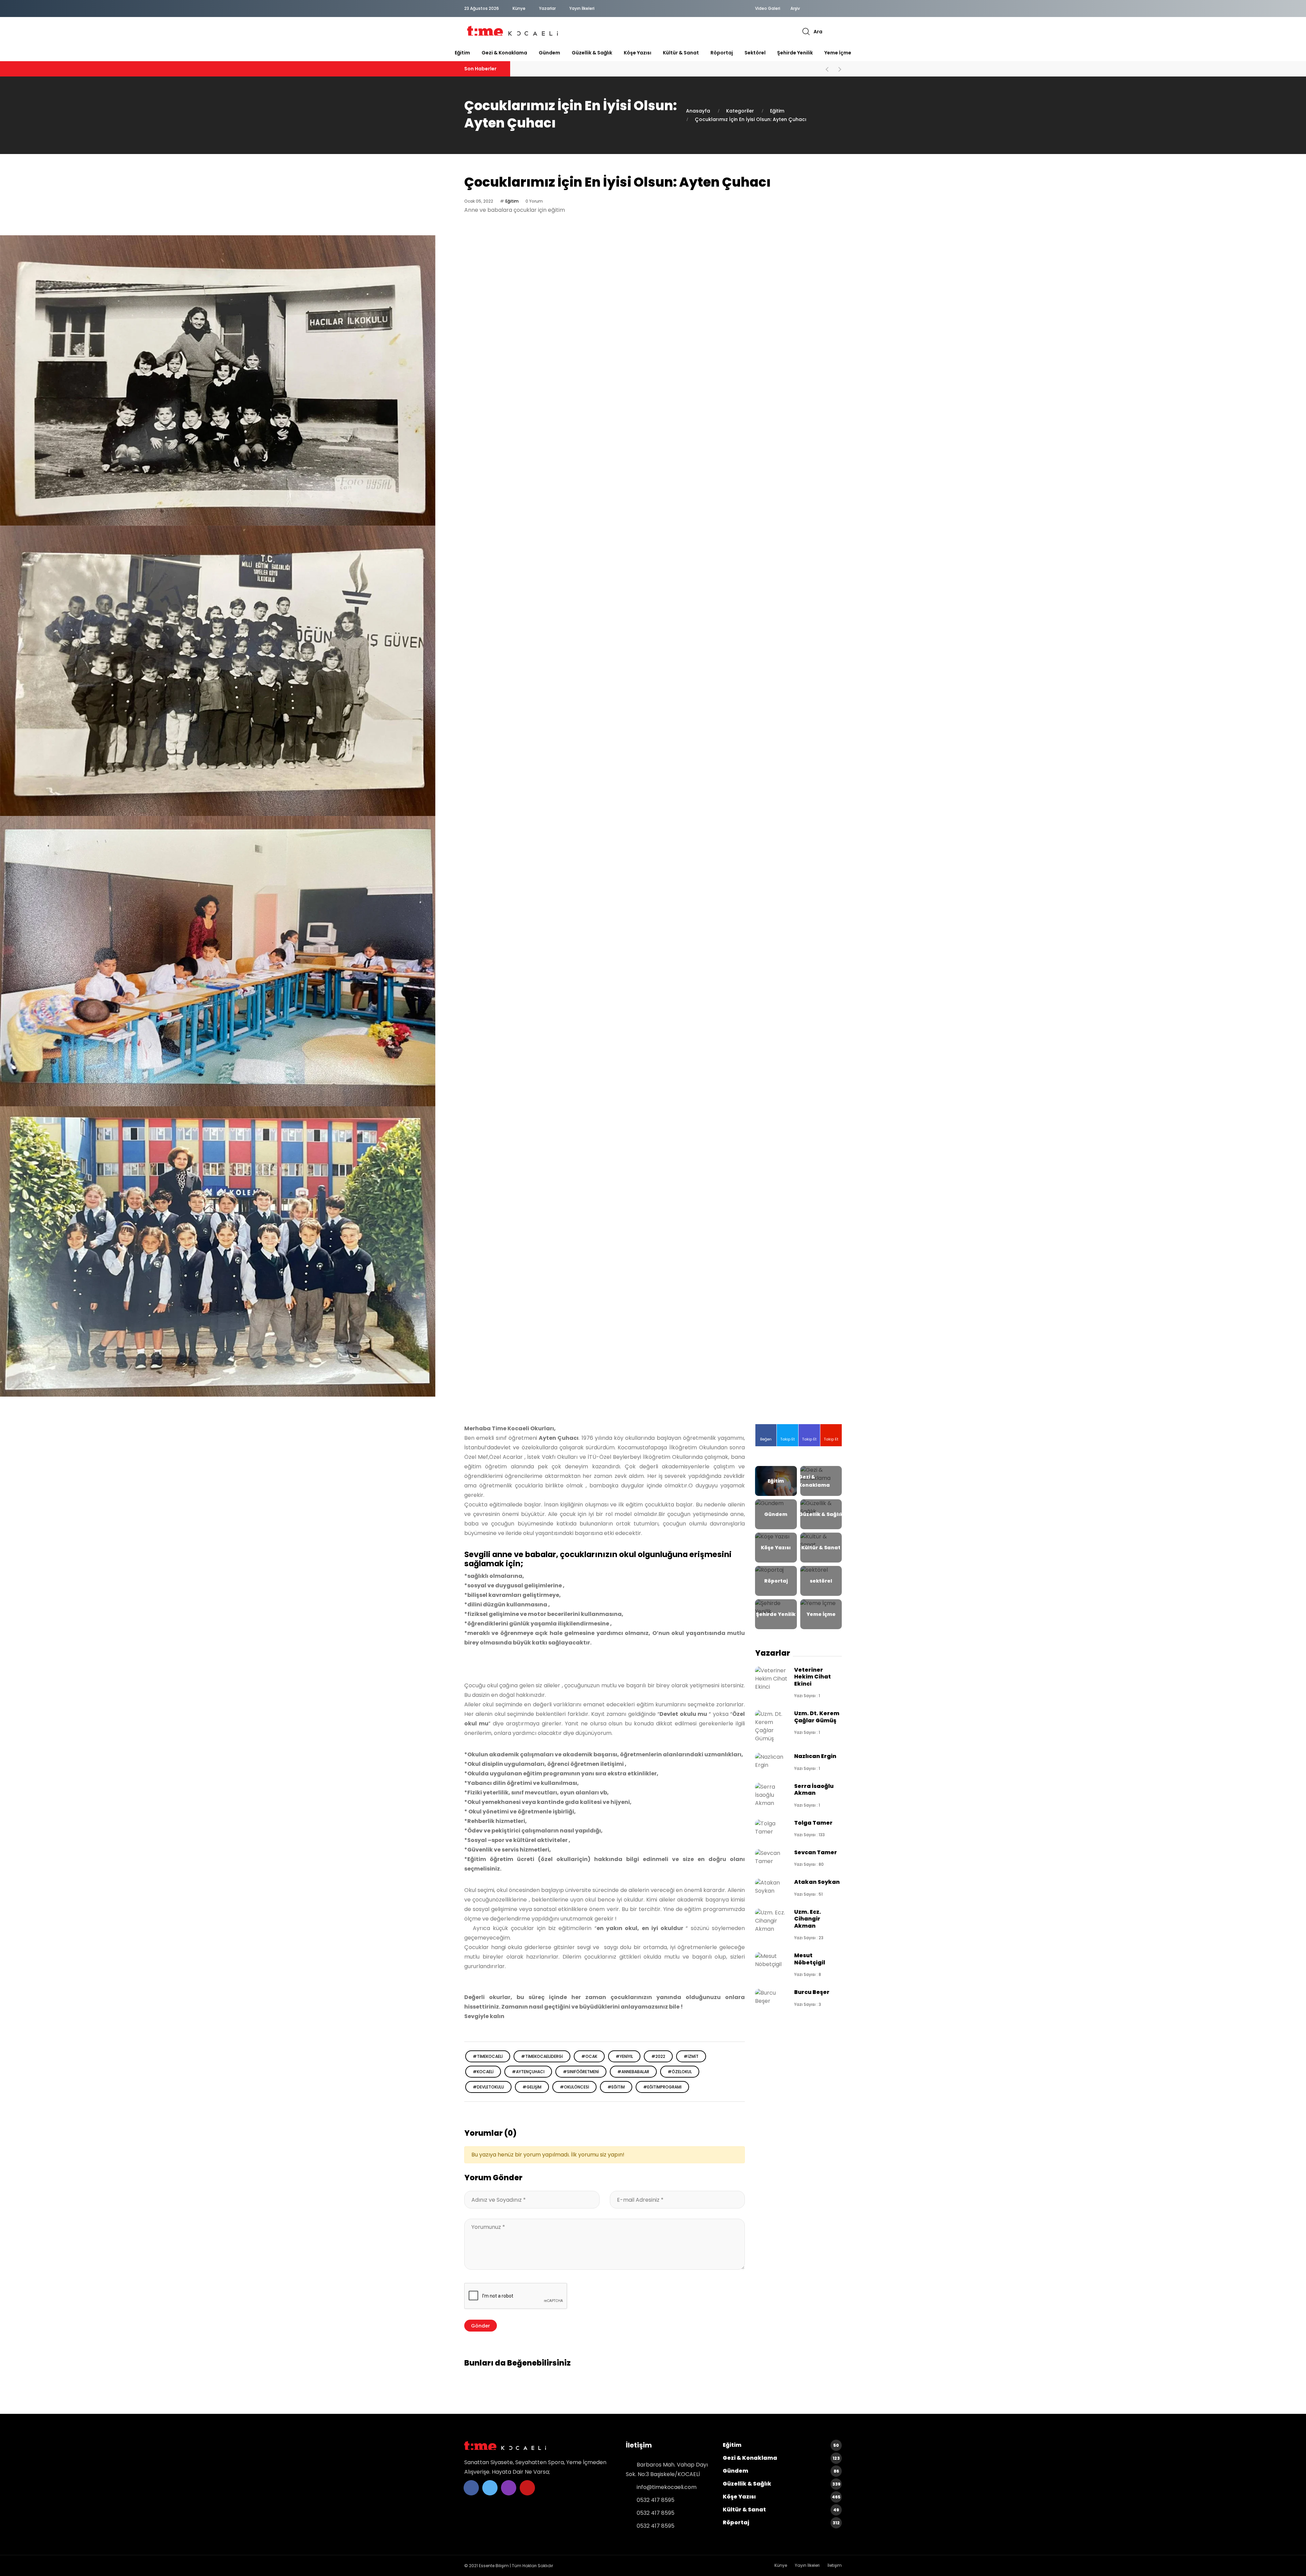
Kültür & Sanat (681, 53)
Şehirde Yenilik (795, 53)
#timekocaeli (488, 2056)
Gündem (549, 53)
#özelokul (680, 2072)
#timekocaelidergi (542, 2056)
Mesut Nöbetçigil (810, 1959)
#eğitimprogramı (662, 2087)
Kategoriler (740, 111)
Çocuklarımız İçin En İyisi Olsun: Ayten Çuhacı (751, 119)
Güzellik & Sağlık (592, 53)
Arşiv (795, 8)
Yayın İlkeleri (582, 8)
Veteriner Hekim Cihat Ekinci (813, 1677)
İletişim (835, 2565)
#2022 (658, 2056)
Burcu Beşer (812, 1992)
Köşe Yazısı (638, 53)
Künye (519, 8)
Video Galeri (768, 8)
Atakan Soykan (817, 1882)
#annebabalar (633, 2072)
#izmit (691, 2056)
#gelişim (532, 2087)
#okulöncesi (574, 2087)
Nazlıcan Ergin (815, 1756)
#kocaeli (483, 2072)
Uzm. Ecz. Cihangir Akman (808, 1919)
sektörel (755, 53)
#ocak (589, 2056)
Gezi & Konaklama (504, 53)
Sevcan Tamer (816, 1852)
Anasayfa (698, 111)
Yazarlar (547, 8)
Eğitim (462, 53)
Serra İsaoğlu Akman (814, 1789)
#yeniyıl (624, 2056)
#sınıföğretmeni (581, 2072)
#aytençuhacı (528, 2072)
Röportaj (722, 53)
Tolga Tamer (813, 1823)
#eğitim (616, 2087)
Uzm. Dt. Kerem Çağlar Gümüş (817, 1717)
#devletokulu (488, 2087)
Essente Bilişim (494, 2566)
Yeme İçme (838, 53)
